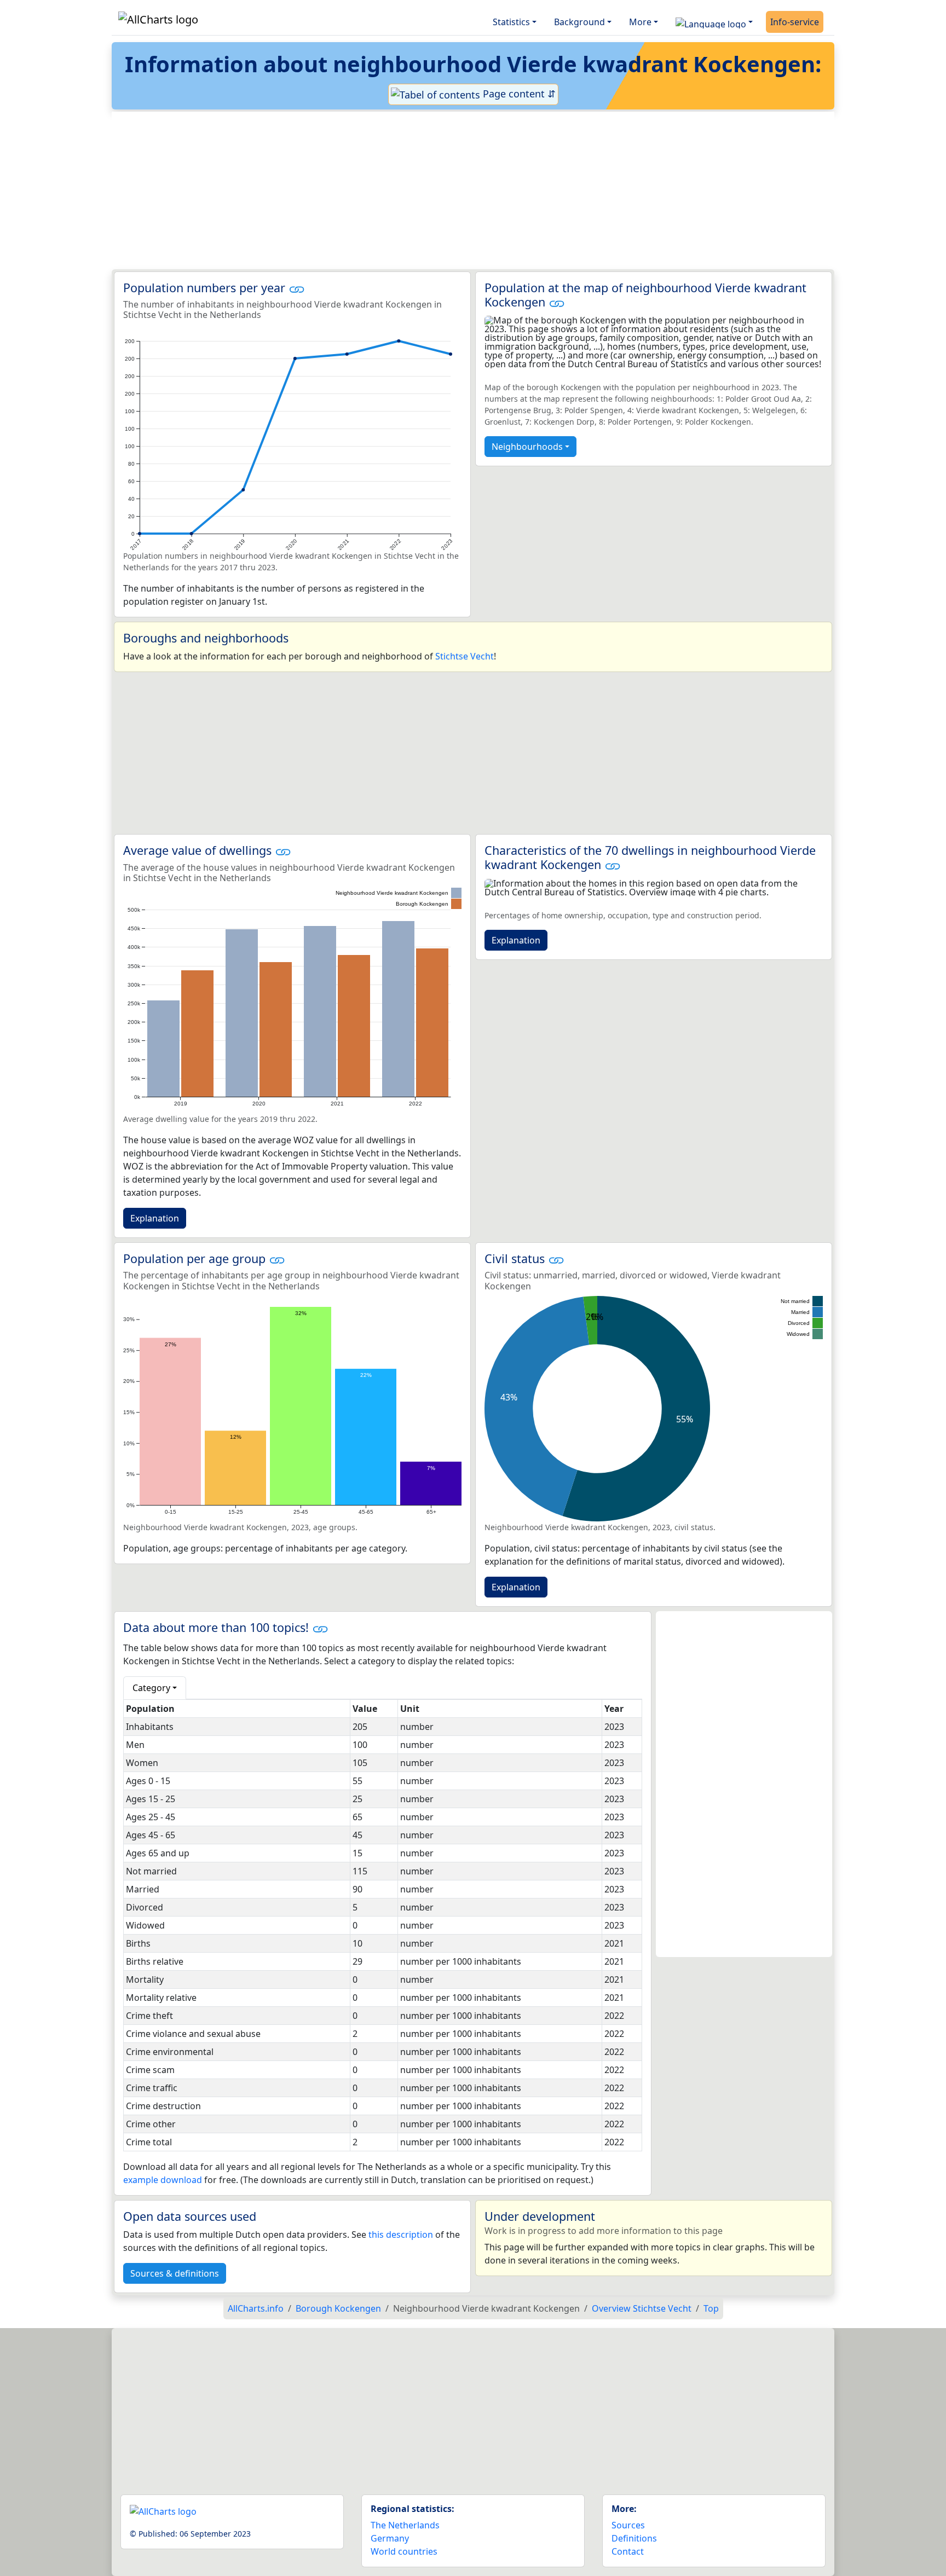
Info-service (795, 22)
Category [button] (151, 1688)
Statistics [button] (511, 22)
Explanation (155, 1218)
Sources (628, 2525)
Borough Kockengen (338, 2308)
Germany (390, 2538)
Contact (628, 2551)
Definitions (634, 2538)
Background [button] (579, 22)
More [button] (640, 22)
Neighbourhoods (527, 447)
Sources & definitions (175, 2273)
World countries (404, 2551)
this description (401, 2235)
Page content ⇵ (518, 94)
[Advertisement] (447, 190)
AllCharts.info (256, 2308)
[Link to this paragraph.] (297, 288)
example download (163, 2180)
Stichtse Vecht (465, 656)
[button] (714, 22)
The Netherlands (405, 2525)
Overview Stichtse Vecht (642, 2308)
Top (711, 2308)
